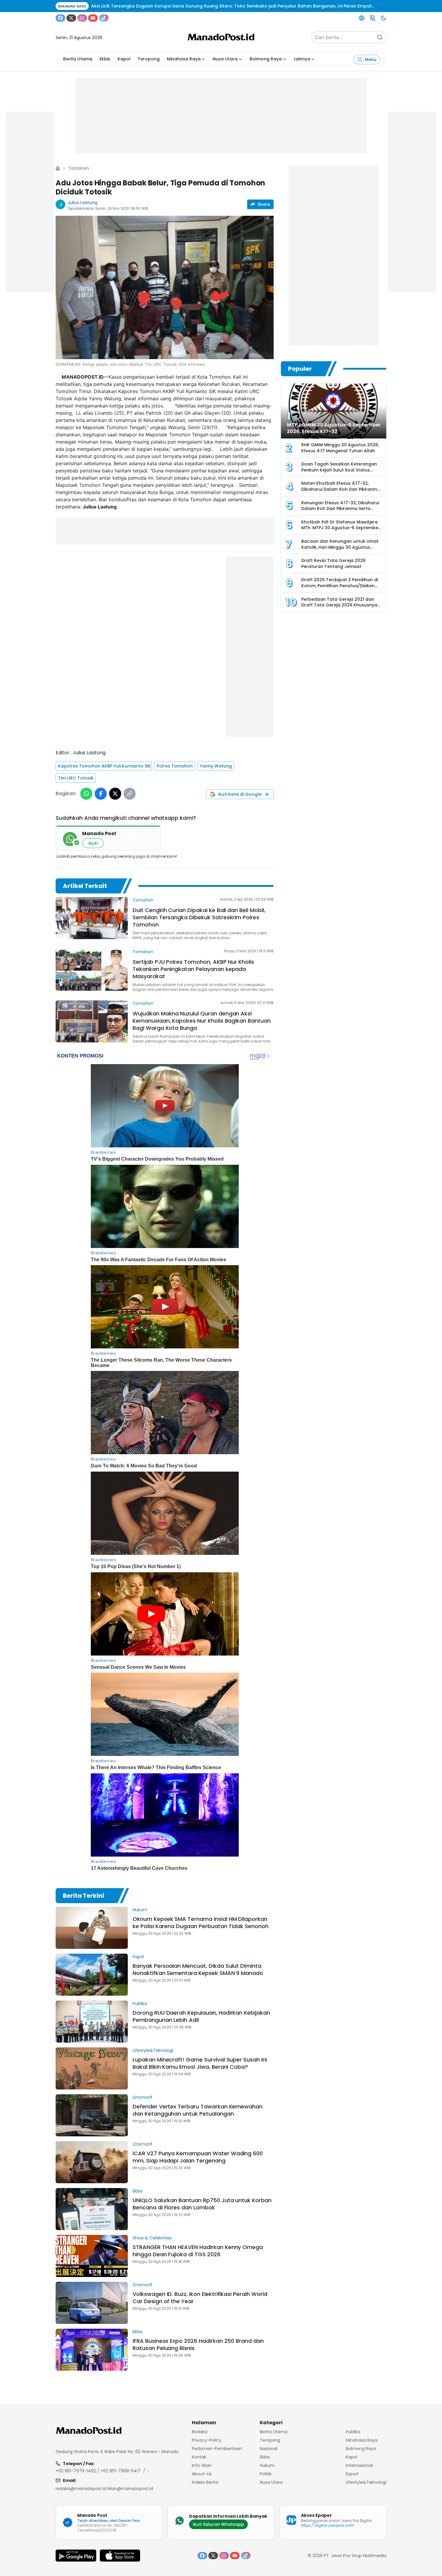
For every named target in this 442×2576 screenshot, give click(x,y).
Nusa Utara (225, 59)
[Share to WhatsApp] (86, 794)
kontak (199, 2457)
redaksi (200, 2432)
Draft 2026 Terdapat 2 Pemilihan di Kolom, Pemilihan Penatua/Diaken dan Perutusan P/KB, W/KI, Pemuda (340, 586)
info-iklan (202, 2465)
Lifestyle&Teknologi (153, 2050)
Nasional (269, 2449)
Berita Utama (78, 59)
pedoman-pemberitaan (217, 2449)
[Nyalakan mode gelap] (383, 18)
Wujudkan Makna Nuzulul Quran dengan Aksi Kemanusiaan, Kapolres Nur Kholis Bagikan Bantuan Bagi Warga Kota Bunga (202, 1021)
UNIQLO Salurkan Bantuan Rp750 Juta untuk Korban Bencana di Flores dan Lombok (202, 2204)
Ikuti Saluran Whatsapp (218, 2524)
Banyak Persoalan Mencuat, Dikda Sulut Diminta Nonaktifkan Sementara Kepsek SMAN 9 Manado (198, 1969)
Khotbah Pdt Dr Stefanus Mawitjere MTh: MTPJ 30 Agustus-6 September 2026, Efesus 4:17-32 (341, 528)
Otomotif (143, 2097)
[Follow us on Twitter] (71, 18)
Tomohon (79, 168)
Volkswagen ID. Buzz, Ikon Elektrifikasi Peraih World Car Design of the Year (200, 2298)
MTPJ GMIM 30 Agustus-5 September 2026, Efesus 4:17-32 (334, 428)
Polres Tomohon (175, 766)
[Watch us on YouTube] (93, 18)
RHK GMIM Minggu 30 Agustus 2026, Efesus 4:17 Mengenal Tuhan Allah (340, 448)
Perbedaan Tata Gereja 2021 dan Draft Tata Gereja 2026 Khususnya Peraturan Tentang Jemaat (339, 605)
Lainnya (302, 59)
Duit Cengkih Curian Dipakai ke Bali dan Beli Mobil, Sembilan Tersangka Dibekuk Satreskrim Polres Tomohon (199, 917)
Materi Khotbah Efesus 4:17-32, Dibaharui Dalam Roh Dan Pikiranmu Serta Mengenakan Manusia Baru (341, 489)
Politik (266, 2474)
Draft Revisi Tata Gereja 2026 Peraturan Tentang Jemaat (333, 563)
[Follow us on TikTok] (104, 18)
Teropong (149, 59)
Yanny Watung (216, 766)
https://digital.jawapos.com (327, 2525)
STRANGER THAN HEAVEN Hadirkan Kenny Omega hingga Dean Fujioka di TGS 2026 (198, 2251)
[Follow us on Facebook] (60, 18)
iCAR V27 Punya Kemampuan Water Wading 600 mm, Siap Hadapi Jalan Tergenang (198, 2157)
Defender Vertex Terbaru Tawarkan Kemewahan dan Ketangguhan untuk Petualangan (198, 2110)
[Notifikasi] (373, 18)
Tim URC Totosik (76, 778)
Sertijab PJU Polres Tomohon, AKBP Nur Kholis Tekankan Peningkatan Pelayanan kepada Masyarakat (193, 969)
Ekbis (105, 59)
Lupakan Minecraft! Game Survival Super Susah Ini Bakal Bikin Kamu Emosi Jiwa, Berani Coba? (200, 2063)
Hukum (140, 1910)
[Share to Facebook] (101, 794)
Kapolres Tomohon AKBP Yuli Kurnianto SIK (104, 766)
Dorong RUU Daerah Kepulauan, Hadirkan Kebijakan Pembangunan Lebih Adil (201, 2016)
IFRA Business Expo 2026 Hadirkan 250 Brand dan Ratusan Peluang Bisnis (198, 2344)
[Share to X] (115, 794)
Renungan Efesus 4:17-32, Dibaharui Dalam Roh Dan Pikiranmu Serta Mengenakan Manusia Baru (340, 509)
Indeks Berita (205, 2482)
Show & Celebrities (152, 2238)
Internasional (359, 2465)
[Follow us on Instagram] (82, 18)
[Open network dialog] (362, 18)
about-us (202, 2474)
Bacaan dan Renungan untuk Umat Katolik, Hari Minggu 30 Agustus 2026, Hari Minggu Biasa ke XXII (340, 547)
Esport (352, 2474)
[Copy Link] (130, 794)
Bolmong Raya (266, 59)
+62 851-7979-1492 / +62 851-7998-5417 (98, 2471)
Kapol (124, 59)
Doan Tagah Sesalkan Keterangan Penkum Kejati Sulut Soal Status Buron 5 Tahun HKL (339, 470)
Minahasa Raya (184, 59)
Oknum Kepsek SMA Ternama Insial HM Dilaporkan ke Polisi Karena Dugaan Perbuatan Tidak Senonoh (201, 1923)
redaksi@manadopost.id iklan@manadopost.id (104, 2489)
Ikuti (93, 843)
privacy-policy (207, 2440)
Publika (140, 2004)
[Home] (58, 168)
